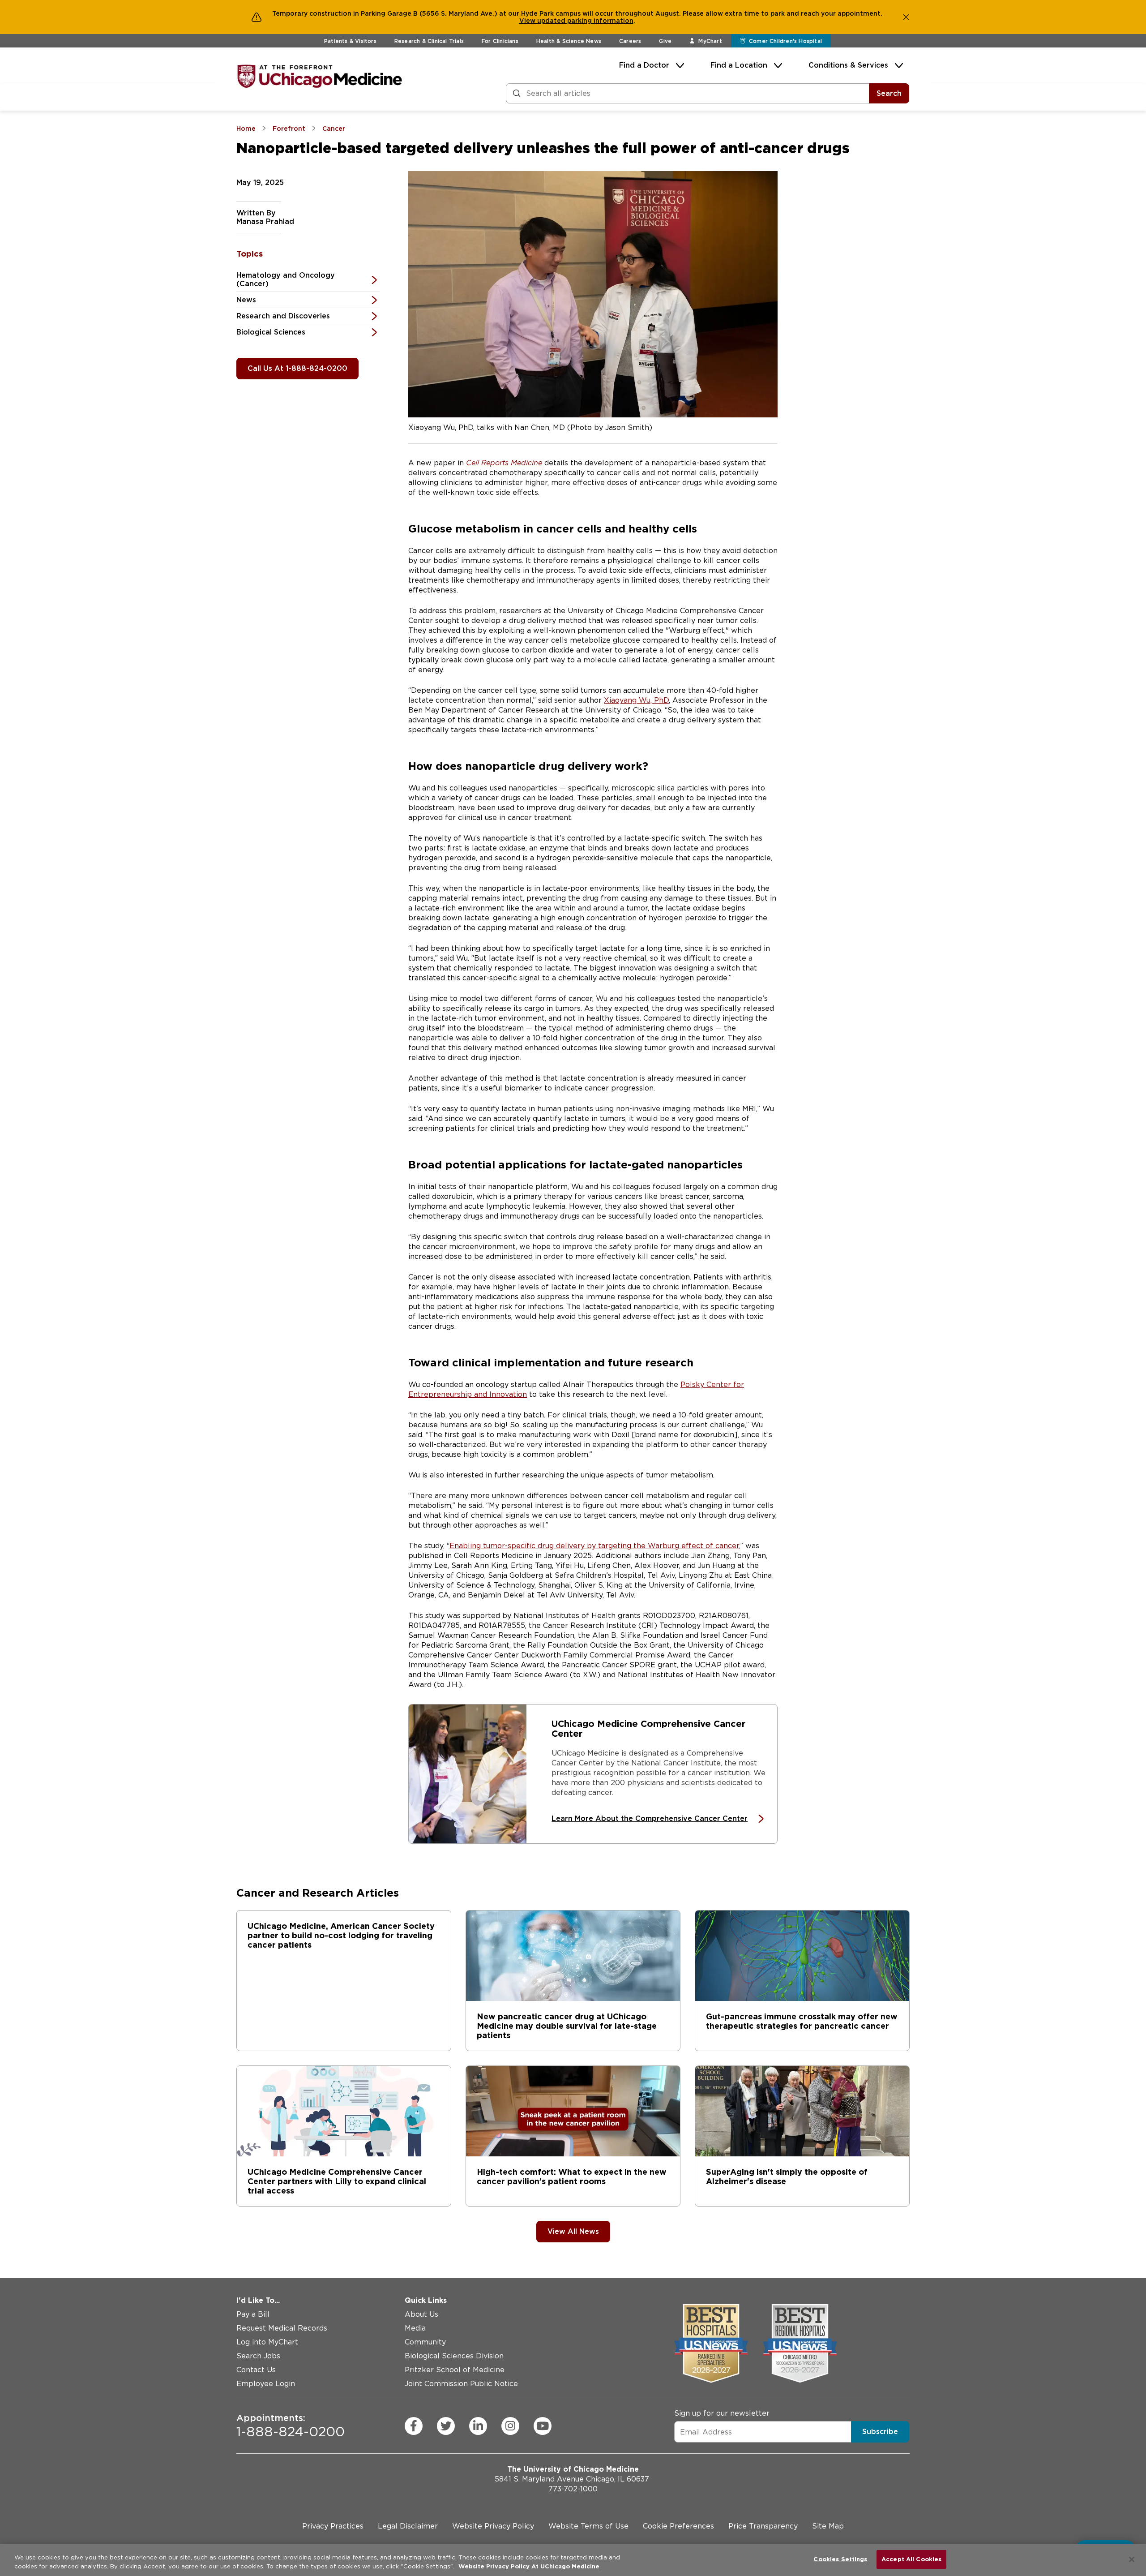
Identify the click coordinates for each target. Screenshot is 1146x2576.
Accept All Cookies (911, 2559)
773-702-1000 (573, 2489)
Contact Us (256, 2370)
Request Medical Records (282, 2328)
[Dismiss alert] (906, 17)
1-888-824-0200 (291, 2426)
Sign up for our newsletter (722, 2413)
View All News (573, 2231)
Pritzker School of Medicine (455, 2370)
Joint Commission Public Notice (461, 2384)
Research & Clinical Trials (429, 41)
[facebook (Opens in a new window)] (414, 2426)
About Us (421, 2314)
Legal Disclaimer (408, 2526)
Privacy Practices (333, 2526)
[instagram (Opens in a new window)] (510, 2426)
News (246, 300)
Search (889, 93)
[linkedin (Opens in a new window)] (478, 2426)
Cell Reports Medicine (504, 463)
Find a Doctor (644, 65)
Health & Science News (569, 41)
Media (415, 2328)
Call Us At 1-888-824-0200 (297, 368)
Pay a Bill (253, 2314)
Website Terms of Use (588, 2526)
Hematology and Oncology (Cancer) (286, 279)
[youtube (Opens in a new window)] (543, 2426)
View (528, 21)
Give (665, 41)
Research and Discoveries (283, 316)
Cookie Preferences (678, 2526)
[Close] (1132, 2559)
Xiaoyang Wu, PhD (636, 700)
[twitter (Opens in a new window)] (446, 2426)
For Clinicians (500, 41)
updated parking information (585, 21)
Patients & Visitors (350, 41)
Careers (630, 41)
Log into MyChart (267, 2342)
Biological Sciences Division (454, 2356)
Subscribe (880, 2432)
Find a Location (739, 65)
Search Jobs (258, 2356)
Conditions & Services (848, 65)
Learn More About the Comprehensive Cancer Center (650, 1818)
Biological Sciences (271, 332)
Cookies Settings (840, 2559)
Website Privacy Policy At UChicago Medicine (529, 2566)
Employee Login (266, 2384)
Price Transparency (763, 2526)
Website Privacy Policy (493, 2526)
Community (425, 2342)
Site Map (828, 2526)
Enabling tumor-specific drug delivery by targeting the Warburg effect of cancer (594, 1546)
